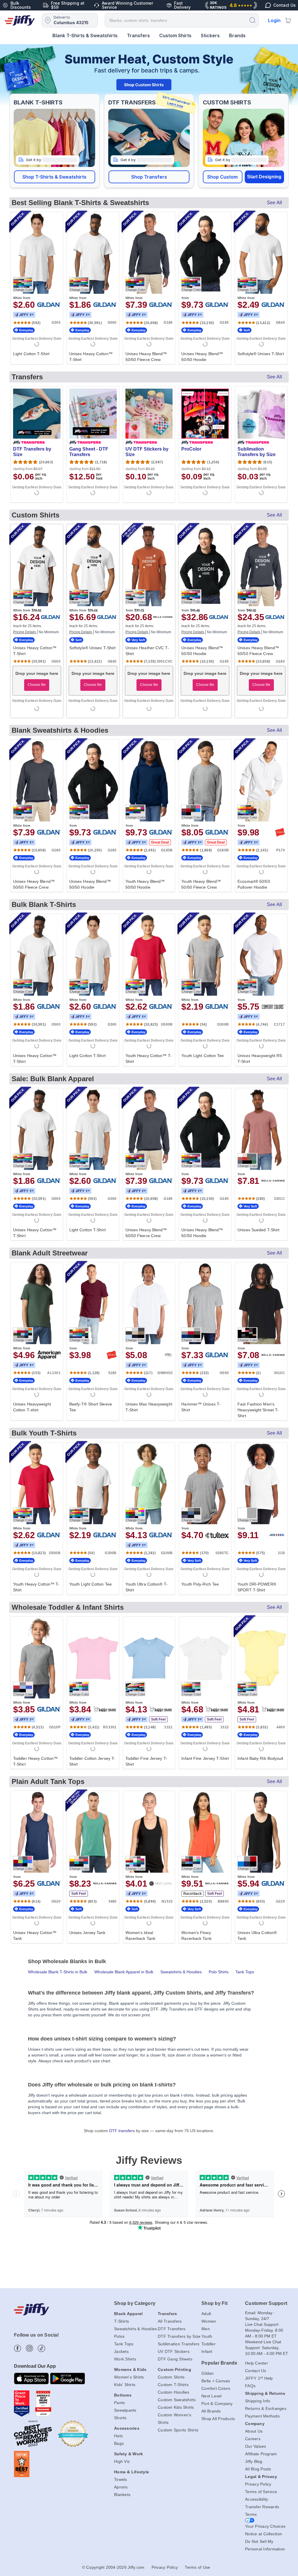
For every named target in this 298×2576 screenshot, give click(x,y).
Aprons (121, 2487)
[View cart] (288, 20)
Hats (118, 2436)
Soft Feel (158, 1719)
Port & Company (217, 2404)
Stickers (210, 35)
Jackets (121, 2351)
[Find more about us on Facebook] (18, 2348)
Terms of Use (197, 2567)
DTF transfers (122, 2131)
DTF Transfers (172, 2329)
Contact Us (256, 2371)
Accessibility (257, 2499)
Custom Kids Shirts (176, 2407)
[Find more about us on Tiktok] (41, 2348)
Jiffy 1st (24, 315)
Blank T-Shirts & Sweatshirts (85, 35)
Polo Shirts (219, 1972)
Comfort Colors (216, 2388)
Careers (253, 2439)
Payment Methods (262, 2416)
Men (206, 2329)
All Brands (211, 2411)
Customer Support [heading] (266, 2303)
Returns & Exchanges (266, 2408)
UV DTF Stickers (174, 2351)
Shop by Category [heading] (135, 2303)
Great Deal (160, 842)
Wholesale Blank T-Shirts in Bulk (58, 1972)
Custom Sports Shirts (178, 2430)
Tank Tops (245, 1972)
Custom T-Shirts (173, 2385)
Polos (119, 2336)
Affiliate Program (261, 2454)
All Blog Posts (258, 2469)
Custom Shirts (175, 35)
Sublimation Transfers (179, 2344)
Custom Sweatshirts (177, 2400)
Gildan (208, 2373)
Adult (206, 2314)
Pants (119, 2403)
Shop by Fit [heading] (214, 2303)
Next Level (212, 2396)
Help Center (257, 2363)
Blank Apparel (128, 2314)
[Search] (252, 20)
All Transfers (170, 2321)
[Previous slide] (11, 75)
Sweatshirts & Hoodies (181, 1972)
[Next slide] (287, 75)
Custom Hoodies (174, 2392)
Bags (119, 2443)
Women (209, 2321)
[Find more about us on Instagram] (30, 2348)
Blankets (122, 2495)
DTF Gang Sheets (175, 2359)
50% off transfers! (177, 102)
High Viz (122, 2461)
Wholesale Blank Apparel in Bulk (124, 1972)
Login (274, 20)
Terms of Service (261, 2492)
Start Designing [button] (264, 177)
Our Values (256, 2446)
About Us (254, 2431)
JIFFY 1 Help (259, 2378)
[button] (55, 177)
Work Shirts (125, 2359)
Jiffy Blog (254, 2461)
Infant (207, 2351)
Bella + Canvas (216, 2381)
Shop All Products (218, 2419)
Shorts (120, 2418)
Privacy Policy (258, 2484)
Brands (237, 35)
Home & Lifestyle (132, 2472)
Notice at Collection (264, 2534)
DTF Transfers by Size (179, 2336)
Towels (121, 2479)
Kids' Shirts (125, 2385)
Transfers (138, 35)
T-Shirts (121, 2321)
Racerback (193, 1894)
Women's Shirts (129, 2377)
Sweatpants (125, 2410)
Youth (207, 2336)
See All (274, 203)
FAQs (250, 2386)
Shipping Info (258, 2401)
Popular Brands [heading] (219, 2363)
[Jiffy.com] (20, 20)
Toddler (209, 2344)
